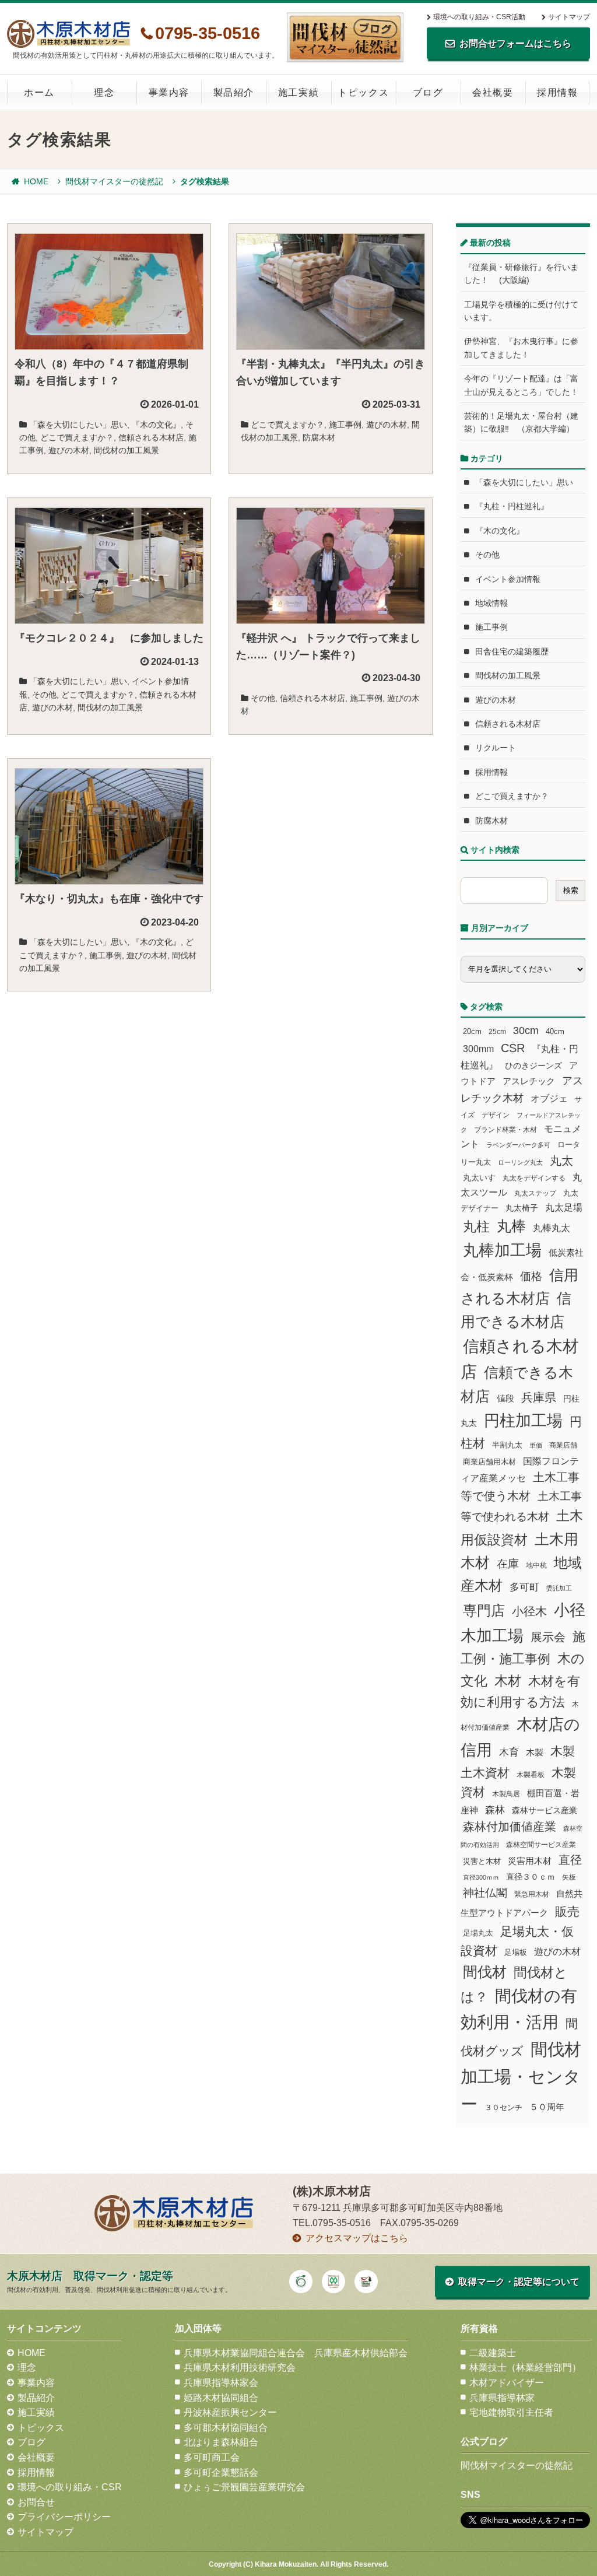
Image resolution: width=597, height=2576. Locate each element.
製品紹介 (234, 92)
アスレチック (529, 1081)
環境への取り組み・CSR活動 (479, 17)
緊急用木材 (532, 1894)
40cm (555, 1032)
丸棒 (511, 1226)
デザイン (496, 1115)
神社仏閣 (485, 1893)
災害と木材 (482, 1861)
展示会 (548, 1637)
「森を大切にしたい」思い (78, 425)
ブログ (428, 92)
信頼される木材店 (151, 437)
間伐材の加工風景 (127, 450)
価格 (531, 1276)
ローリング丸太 (520, 1162)
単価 (536, 1445)
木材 (508, 1681)
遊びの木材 (69, 450)
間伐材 (485, 1972)
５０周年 (547, 2107)
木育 (509, 1752)
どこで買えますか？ (77, 437)
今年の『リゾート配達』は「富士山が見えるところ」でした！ (521, 385)
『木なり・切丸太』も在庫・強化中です (109, 899)
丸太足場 (564, 1208)
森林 (495, 1810)
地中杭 (536, 1565)
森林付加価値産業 (510, 1827)
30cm (526, 1031)
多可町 (524, 1587)
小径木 (529, 1611)
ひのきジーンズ (533, 1066)
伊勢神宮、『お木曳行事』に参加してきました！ (521, 348)
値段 (505, 1398)
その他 (44, 695)
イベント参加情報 (508, 579)
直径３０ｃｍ (531, 1877)
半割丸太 (507, 1445)
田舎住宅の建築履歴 (512, 651)
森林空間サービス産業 (541, 1845)
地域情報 (491, 603)
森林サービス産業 (545, 1810)
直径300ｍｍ (481, 1877)
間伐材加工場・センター (521, 2076)
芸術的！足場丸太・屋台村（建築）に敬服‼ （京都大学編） (521, 422)
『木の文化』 (156, 425)
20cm (472, 1032)
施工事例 (345, 425)
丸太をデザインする (534, 1178)
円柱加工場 (523, 1421)
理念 (104, 92)
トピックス (363, 92)
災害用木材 (530, 1861)
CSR (513, 1048)
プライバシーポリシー (64, 2517)
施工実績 (298, 92)
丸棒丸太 (552, 1228)
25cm (497, 1031)
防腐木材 (319, 437)
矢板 (569, 1877)
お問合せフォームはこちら (515, 43)
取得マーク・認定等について (519, 2282)
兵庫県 (539, 1397)
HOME (36, 181)
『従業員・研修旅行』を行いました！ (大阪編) (521, 274)
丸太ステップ (535, 1193)
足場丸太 (478, 1933)
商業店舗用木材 (489, 1462)
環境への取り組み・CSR (70, 2487)
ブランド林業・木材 (505, 1129)
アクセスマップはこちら (357, 2238)
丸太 (561, 1161)
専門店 (484, 1611)
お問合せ (36, 2502)
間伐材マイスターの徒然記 (114, 181)
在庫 (508, 1564)
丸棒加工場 (502, 1250)
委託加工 (559, 1588)
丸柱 (476, 1226)
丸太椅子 (522, 1208)
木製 (535, 1752)
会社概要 (493, 92)
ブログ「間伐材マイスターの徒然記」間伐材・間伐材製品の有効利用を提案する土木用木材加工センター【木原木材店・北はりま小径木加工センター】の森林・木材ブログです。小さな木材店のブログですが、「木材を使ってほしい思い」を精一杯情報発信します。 (345, 37)
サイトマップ (569, 17)
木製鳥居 (506, 1794)
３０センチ (503, 2108)
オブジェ (549, 1098)
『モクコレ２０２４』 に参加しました (109, 638)
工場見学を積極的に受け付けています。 (521, 311)
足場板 (516, 1953)
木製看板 (531, 1774)
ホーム (39, 92)
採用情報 (557, 92)
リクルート (496, 748)
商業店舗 (563, 1445)
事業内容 (169, 92)
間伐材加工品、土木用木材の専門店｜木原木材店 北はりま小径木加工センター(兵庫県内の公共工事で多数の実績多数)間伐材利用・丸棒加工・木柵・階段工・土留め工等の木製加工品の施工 (69, 34)
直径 (570, 1860)
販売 (567, 1911)
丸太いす (479, 1177)
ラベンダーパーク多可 (518, 1145)
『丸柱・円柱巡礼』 (512, 506)
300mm (478, 1049)
